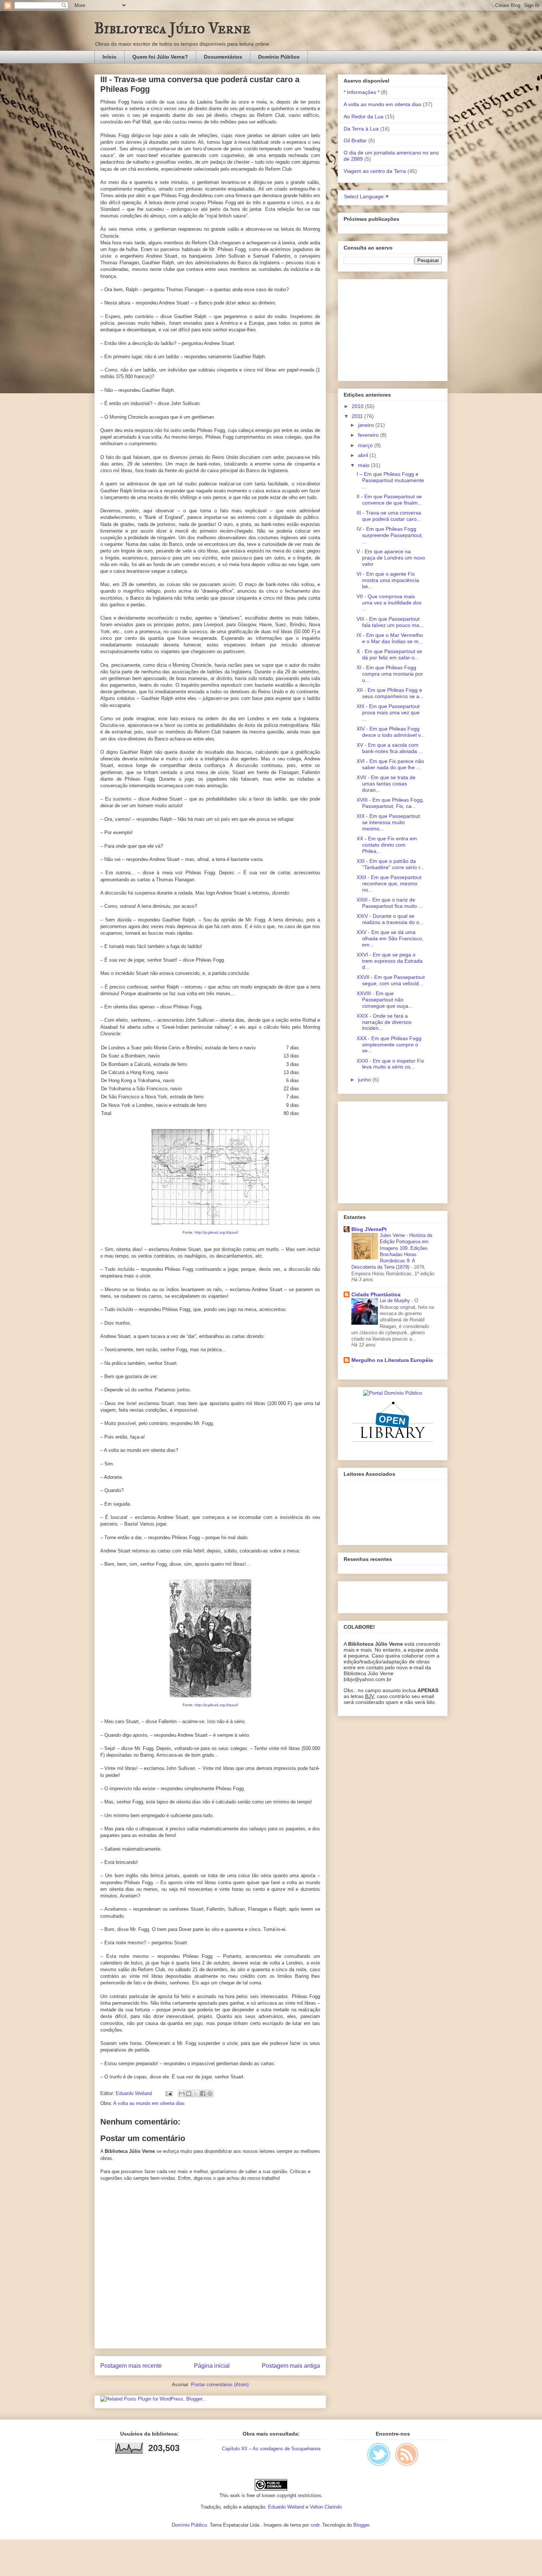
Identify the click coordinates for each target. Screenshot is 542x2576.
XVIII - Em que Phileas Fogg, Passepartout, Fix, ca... (390, 803)
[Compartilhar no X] (196, 2094)
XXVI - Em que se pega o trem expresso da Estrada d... (390, 961)
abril (364, 455)
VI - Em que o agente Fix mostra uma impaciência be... (388, 580)
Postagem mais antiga (291, 2366)
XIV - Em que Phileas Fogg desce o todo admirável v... (391, 732)
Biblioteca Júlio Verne (172, 28)
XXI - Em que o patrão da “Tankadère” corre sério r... (390, 864)
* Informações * (362, 92)
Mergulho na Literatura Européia (392, 1360)
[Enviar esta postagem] (168, 2093)
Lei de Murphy (396, 1301)
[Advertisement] (390, 328)
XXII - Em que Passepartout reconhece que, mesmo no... (389, 883)
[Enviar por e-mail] (182, 2094)
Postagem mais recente (131, 2366)
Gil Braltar (355, 140)
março (366, 445)
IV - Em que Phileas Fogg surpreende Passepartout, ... (390, 535)
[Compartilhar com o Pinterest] (210, 2094)
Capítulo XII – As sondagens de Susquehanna (271, 2449)
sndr (315, 2525)
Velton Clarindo (326, 2507)
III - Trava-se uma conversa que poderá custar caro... (389, 516)
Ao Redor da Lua (364, 116)
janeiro (367, 425)
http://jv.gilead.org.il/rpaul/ (216, 1232)
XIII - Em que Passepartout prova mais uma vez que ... (388, 712)
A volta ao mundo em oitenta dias (149, 2103)
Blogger (361, 2525)
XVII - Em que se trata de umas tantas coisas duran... (386, 784)
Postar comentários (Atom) (220, 2385)
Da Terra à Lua (361, 129)
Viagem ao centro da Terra (375, 171)
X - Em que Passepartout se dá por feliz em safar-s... (389, 654)
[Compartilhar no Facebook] (203, 2094)
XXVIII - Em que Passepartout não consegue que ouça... (385, 1000)
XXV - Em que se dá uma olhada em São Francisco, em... (390, 938)
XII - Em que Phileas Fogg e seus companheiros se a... (390, 693)
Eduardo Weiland (286, 2507)
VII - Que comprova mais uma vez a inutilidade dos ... (389, 603)
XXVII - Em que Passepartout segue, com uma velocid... (391, 980)
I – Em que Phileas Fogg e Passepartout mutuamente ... (390, 480)
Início (110, 57)
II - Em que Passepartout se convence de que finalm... (389, 500)
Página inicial (212, 2366)
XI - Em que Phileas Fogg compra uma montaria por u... (390, 674)
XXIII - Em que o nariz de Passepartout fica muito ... (390, 903)
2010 (358, 406)
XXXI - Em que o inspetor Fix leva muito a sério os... (390, 1064)
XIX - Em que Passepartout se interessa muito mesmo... (388, 822)
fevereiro (369, 435)
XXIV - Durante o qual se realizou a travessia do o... (390, 919)
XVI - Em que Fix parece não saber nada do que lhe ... (390, 764)
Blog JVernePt (369, 1229)
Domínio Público (279, 57)
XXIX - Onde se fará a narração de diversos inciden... (384, 1022)
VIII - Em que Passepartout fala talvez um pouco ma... (390, 622)
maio (364, 465)
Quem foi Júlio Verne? (160, 57)
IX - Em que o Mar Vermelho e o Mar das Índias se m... (390, 638)
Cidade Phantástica (376, 1294)
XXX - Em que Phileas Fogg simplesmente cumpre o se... (389, 1045)
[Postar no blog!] (189, 2094)
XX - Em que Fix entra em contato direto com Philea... (387, 845)
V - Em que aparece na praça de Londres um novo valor (391, 558)
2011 (358, 416)
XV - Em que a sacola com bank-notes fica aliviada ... (390, 748)
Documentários (223, 57)
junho (365, 1080)
